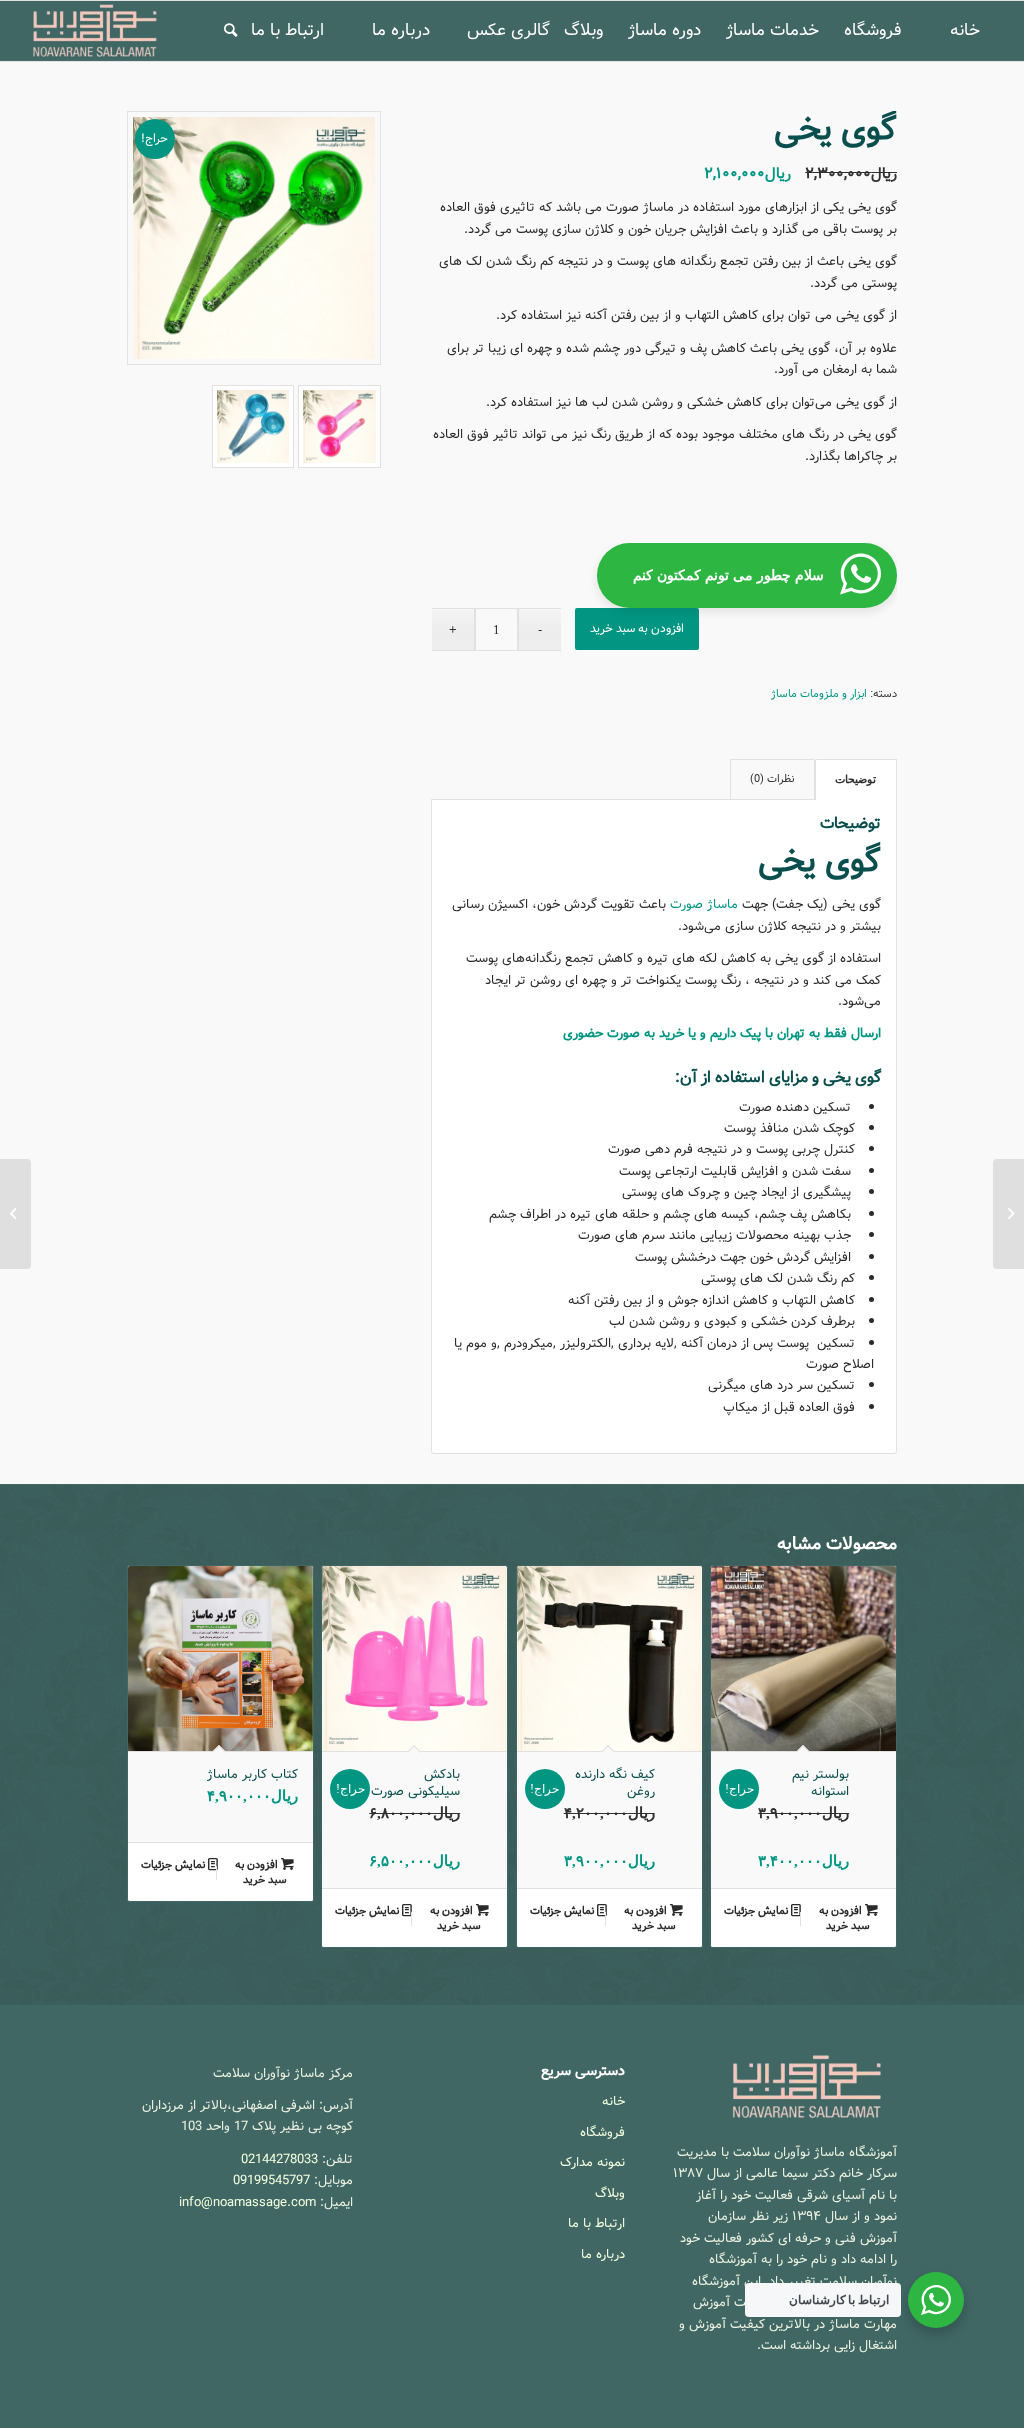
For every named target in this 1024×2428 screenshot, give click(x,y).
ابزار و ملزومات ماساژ (819, 694)
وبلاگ (610, 2193)
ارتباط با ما (596, 2223)
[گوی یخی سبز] (254, 238)
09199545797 (271, 2180)
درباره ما (603, 2254)
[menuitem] (965, 31)
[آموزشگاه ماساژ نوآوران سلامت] (95, 31)
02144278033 (279, 2159)
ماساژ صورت (704, 904)
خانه (613, 2101)
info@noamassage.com (247, 2202)
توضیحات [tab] (855, 779)
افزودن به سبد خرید (637, 628)
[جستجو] (230, 31)
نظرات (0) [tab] (772, 779)
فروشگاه (602, 2132)
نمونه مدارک (592, 2162)
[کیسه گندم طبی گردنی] (1008, 1214)
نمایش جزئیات (757, 1911)
